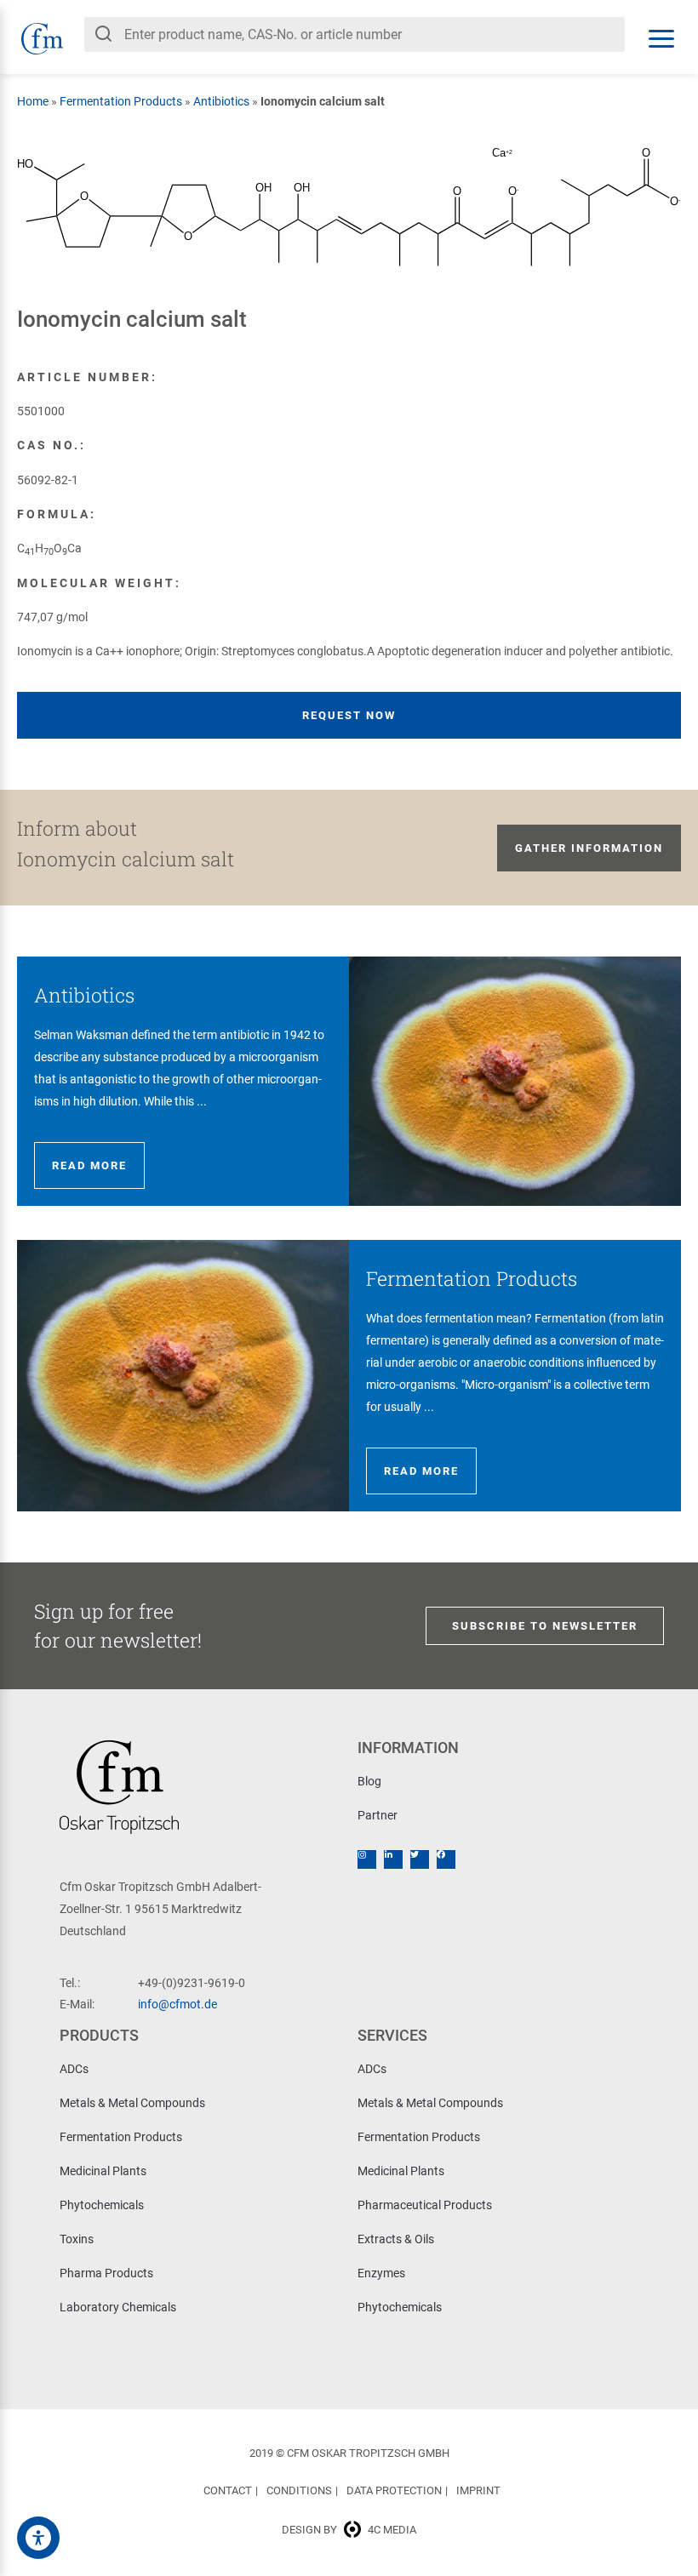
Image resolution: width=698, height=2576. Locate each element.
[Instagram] (367, 1859)
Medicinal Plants (103, 2171)
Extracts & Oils (396, 2239)
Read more (89, 1165)
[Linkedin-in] (393, 1859)
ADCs (74, 2069)
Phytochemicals (102, 2205)
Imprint (478, 2490)
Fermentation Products (121, 101)
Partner (378, 1815)
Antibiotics (221, 101)
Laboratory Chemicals (118, 2307)
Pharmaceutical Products (425, 2205)
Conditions (299, 2490)
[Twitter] (420, 1859)
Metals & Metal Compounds (132, 2103)
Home (33, 101)
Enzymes (381, 2273)
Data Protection (394, 2490)
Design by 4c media (349, 2530)
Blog (369, 1781)
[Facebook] (446, 1859)
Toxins (77, 2239)
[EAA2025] (38, 2538)
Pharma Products (106, 2273)
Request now (349, 715)
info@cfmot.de (177, 2004)
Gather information (589, 848)
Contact (228, 2490)
